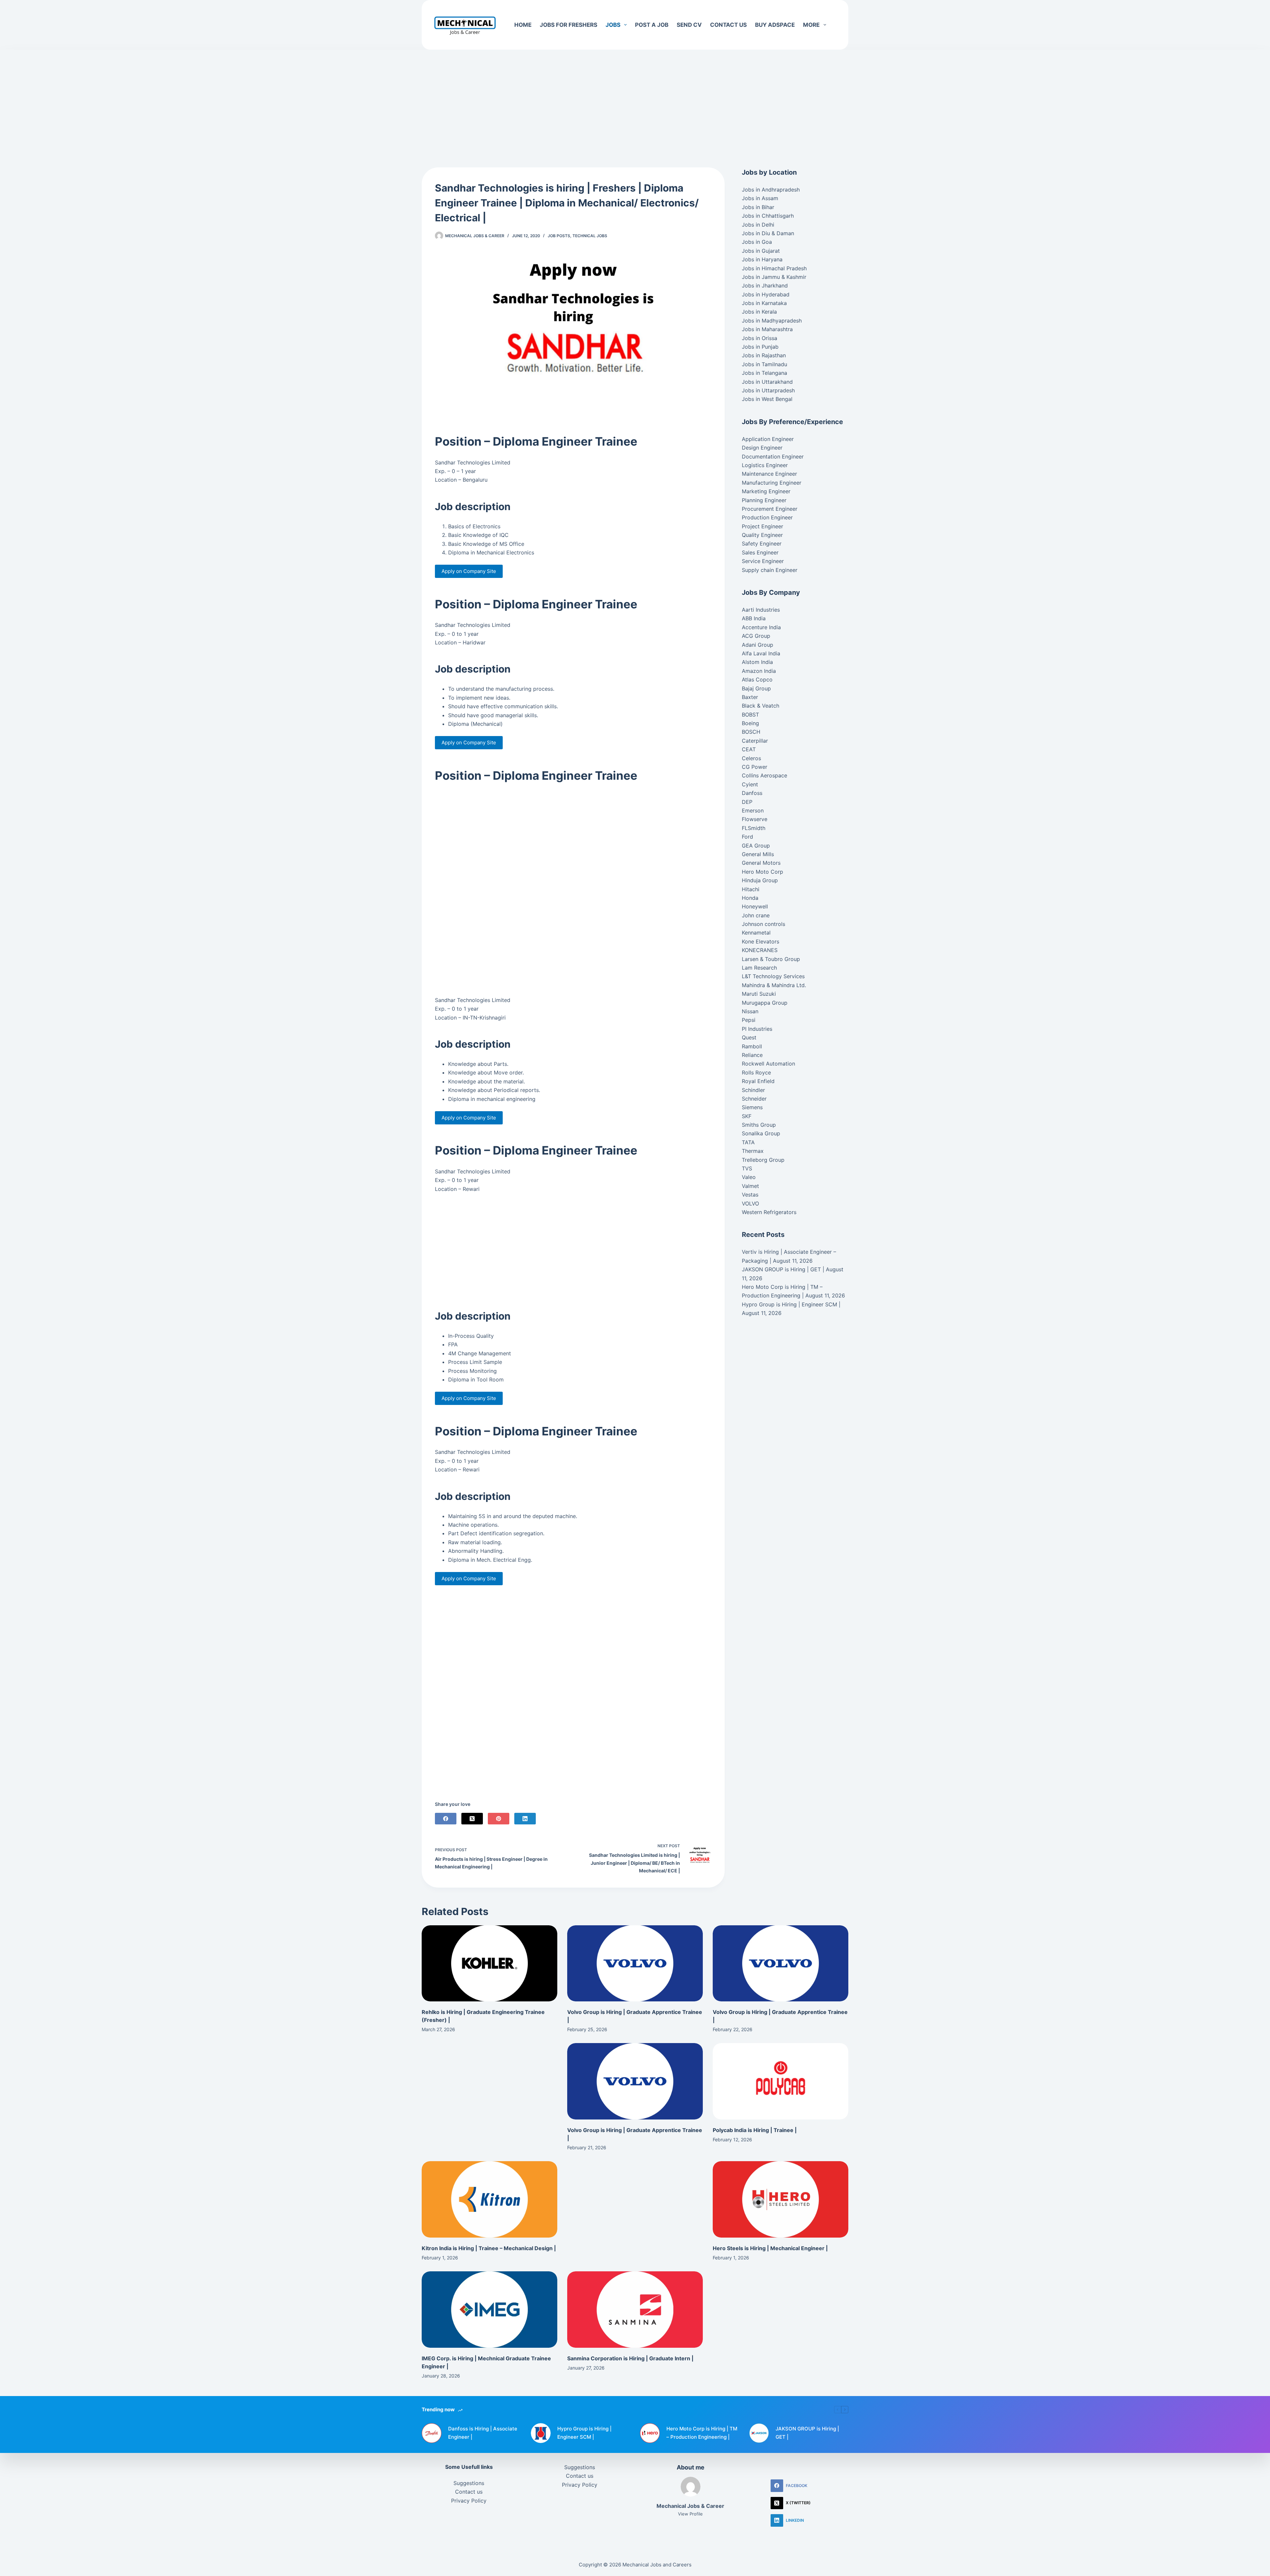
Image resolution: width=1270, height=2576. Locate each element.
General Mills (758, 854)
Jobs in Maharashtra (767, 329)
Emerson (753, 810)
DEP (747, 802)
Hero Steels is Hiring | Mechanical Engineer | (770, 2248)
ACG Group (756, 636)
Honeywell (755, 906)
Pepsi (749, 1020)
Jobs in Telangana (764, 373)
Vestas (750, 1195)
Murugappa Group (765, 1003)
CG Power (755, 767)
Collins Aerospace (764, 775)
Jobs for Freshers (569, 25)
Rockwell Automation (768, 1064)
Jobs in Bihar (758, 207)
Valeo (749, 1177)
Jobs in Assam (760, 198)
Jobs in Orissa (760, 338)
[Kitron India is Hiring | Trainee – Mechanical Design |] (489, 2199)
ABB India (754, 618)
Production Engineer (767, 517)
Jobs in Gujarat (761, 251)
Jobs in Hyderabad (766, 294)
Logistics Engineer (765, 465)
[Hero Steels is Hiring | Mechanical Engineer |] (781, 2199)
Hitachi (751, 889)
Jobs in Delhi (758, 225)
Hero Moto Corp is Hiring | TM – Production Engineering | (702, 2433)
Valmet (750, 1186)
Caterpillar (755, 741)
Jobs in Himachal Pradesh (774, 268)
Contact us (728, 25)
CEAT (749, 749)
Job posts (559, 236)
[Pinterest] (499, 1819)
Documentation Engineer (773, 457)
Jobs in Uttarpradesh (768, 390)
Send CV (689, 25)
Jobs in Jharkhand (765, 285)
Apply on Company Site (469, 571)
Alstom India (757, 662)
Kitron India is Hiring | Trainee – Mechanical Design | (489, 2248)
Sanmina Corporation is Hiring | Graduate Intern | (630, 2358)
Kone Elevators (761, 941)
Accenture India (761, 627)
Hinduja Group (760, 880)
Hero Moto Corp (762, 872)
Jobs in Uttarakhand (767, 382)
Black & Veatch (761, 706)
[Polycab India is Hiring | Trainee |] (781, 2081)
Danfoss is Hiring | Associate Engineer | (483, 2433)
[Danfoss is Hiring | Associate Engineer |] (432, 2433)
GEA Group (756, 846)
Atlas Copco (757, 679)
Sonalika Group (761, 1133)
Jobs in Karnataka (764, 303)
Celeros (751, 758)
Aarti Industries (761, 610)
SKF (747, 1116)
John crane (756, 915)
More (811, 25)
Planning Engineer (764, 500)
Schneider (754, 1099)
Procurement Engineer (770, 509)
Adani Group (758, 645)
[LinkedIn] (525, 1819)
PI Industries (757, 1029)
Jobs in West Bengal (767, 399)
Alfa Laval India (761, 653)
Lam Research (759, 968)
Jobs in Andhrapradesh (771, 190)
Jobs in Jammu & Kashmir (774, 277)
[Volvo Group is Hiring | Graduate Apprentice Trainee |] (635, 1964)
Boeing (750, 723)
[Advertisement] (635, 99)
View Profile (690, 2514)
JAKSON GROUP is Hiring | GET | (783, 1269)
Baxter (750, 697)
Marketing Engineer (766, 491)
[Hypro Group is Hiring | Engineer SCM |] (541, 2433)
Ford (747, 837)
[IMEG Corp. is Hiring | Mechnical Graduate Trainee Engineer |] (489, 2310)
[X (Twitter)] (472, 1819)
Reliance (752, 1055)
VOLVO (750, 1203)
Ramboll (752, 1046)
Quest (749, 1037)
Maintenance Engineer (769, 474)
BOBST (750, 715)
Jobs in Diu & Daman (768, 233)
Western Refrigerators (769, 1212)
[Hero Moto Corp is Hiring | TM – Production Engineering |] (650, 2433)
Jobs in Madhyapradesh (772, 321)
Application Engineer (768, 439)
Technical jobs (590, 236)
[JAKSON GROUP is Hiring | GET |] (759, 2433)
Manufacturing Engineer (772, 483)
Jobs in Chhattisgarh (768, 216)
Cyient (750, 784)
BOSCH (751, 732)
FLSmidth (754, 828)
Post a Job (652, 25)
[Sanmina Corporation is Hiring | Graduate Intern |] (635, 2310)
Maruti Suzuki (759, 994)
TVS (747, 1168)
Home (523, 25)
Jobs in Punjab (760, 347)
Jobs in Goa (757, 242)
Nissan (750, 1011)
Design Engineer (762, 448)
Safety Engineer (762, 544)
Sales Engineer (760, 552)
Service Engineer (763, 561)
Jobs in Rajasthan (764, 355)
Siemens (752, 1107)
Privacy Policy (469, 2501)
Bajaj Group (756, 688)
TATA (748, 1142)
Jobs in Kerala (759, 312)
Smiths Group (759, 1125)
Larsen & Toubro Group (771, 959)
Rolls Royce (756, 1072)
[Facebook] (446, 1819)
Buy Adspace (775, 25)
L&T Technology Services (773, 976)
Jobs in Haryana (762, 259)
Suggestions (469, 2483)
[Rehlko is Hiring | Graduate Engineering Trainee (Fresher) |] (489, 1964)
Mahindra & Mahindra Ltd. (774, 985)
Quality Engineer (762, 535)
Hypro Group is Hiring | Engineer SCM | (791, 1304)
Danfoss (752, 793)
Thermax (753, 1151)
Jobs (613, 25)
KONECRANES (760, 950)
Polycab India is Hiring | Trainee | (755, 2130)
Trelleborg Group (763, 1160)
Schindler (753, 1090)
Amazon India (759, 671)
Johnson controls (763, 924)
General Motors (761, 863)
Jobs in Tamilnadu (764, 364)
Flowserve (755, 819)
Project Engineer (762, 526)
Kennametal (756, 933)
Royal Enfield (758, 1081)
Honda (750, 898)
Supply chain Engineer (770, 570)
